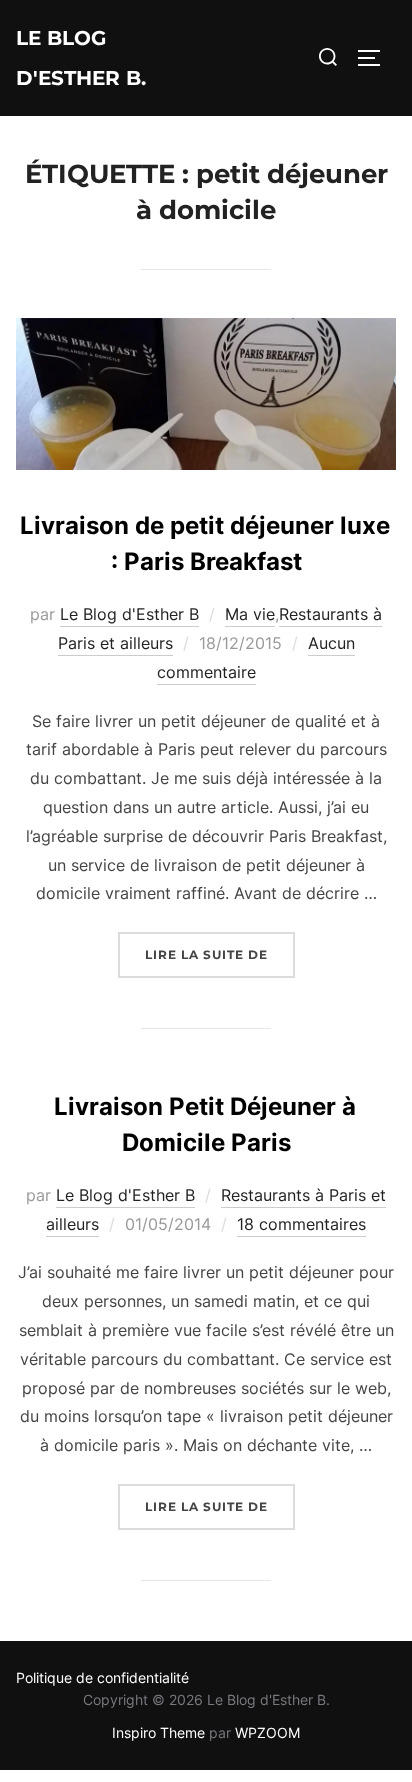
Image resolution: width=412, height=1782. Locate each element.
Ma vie (250, 614)
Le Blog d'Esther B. (81, 58)
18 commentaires (301, 1224)
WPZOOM (267, 1732)
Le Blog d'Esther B (129, 614)
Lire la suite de (220, 954)
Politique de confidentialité (102, 1677)
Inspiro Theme (158, 1732)
